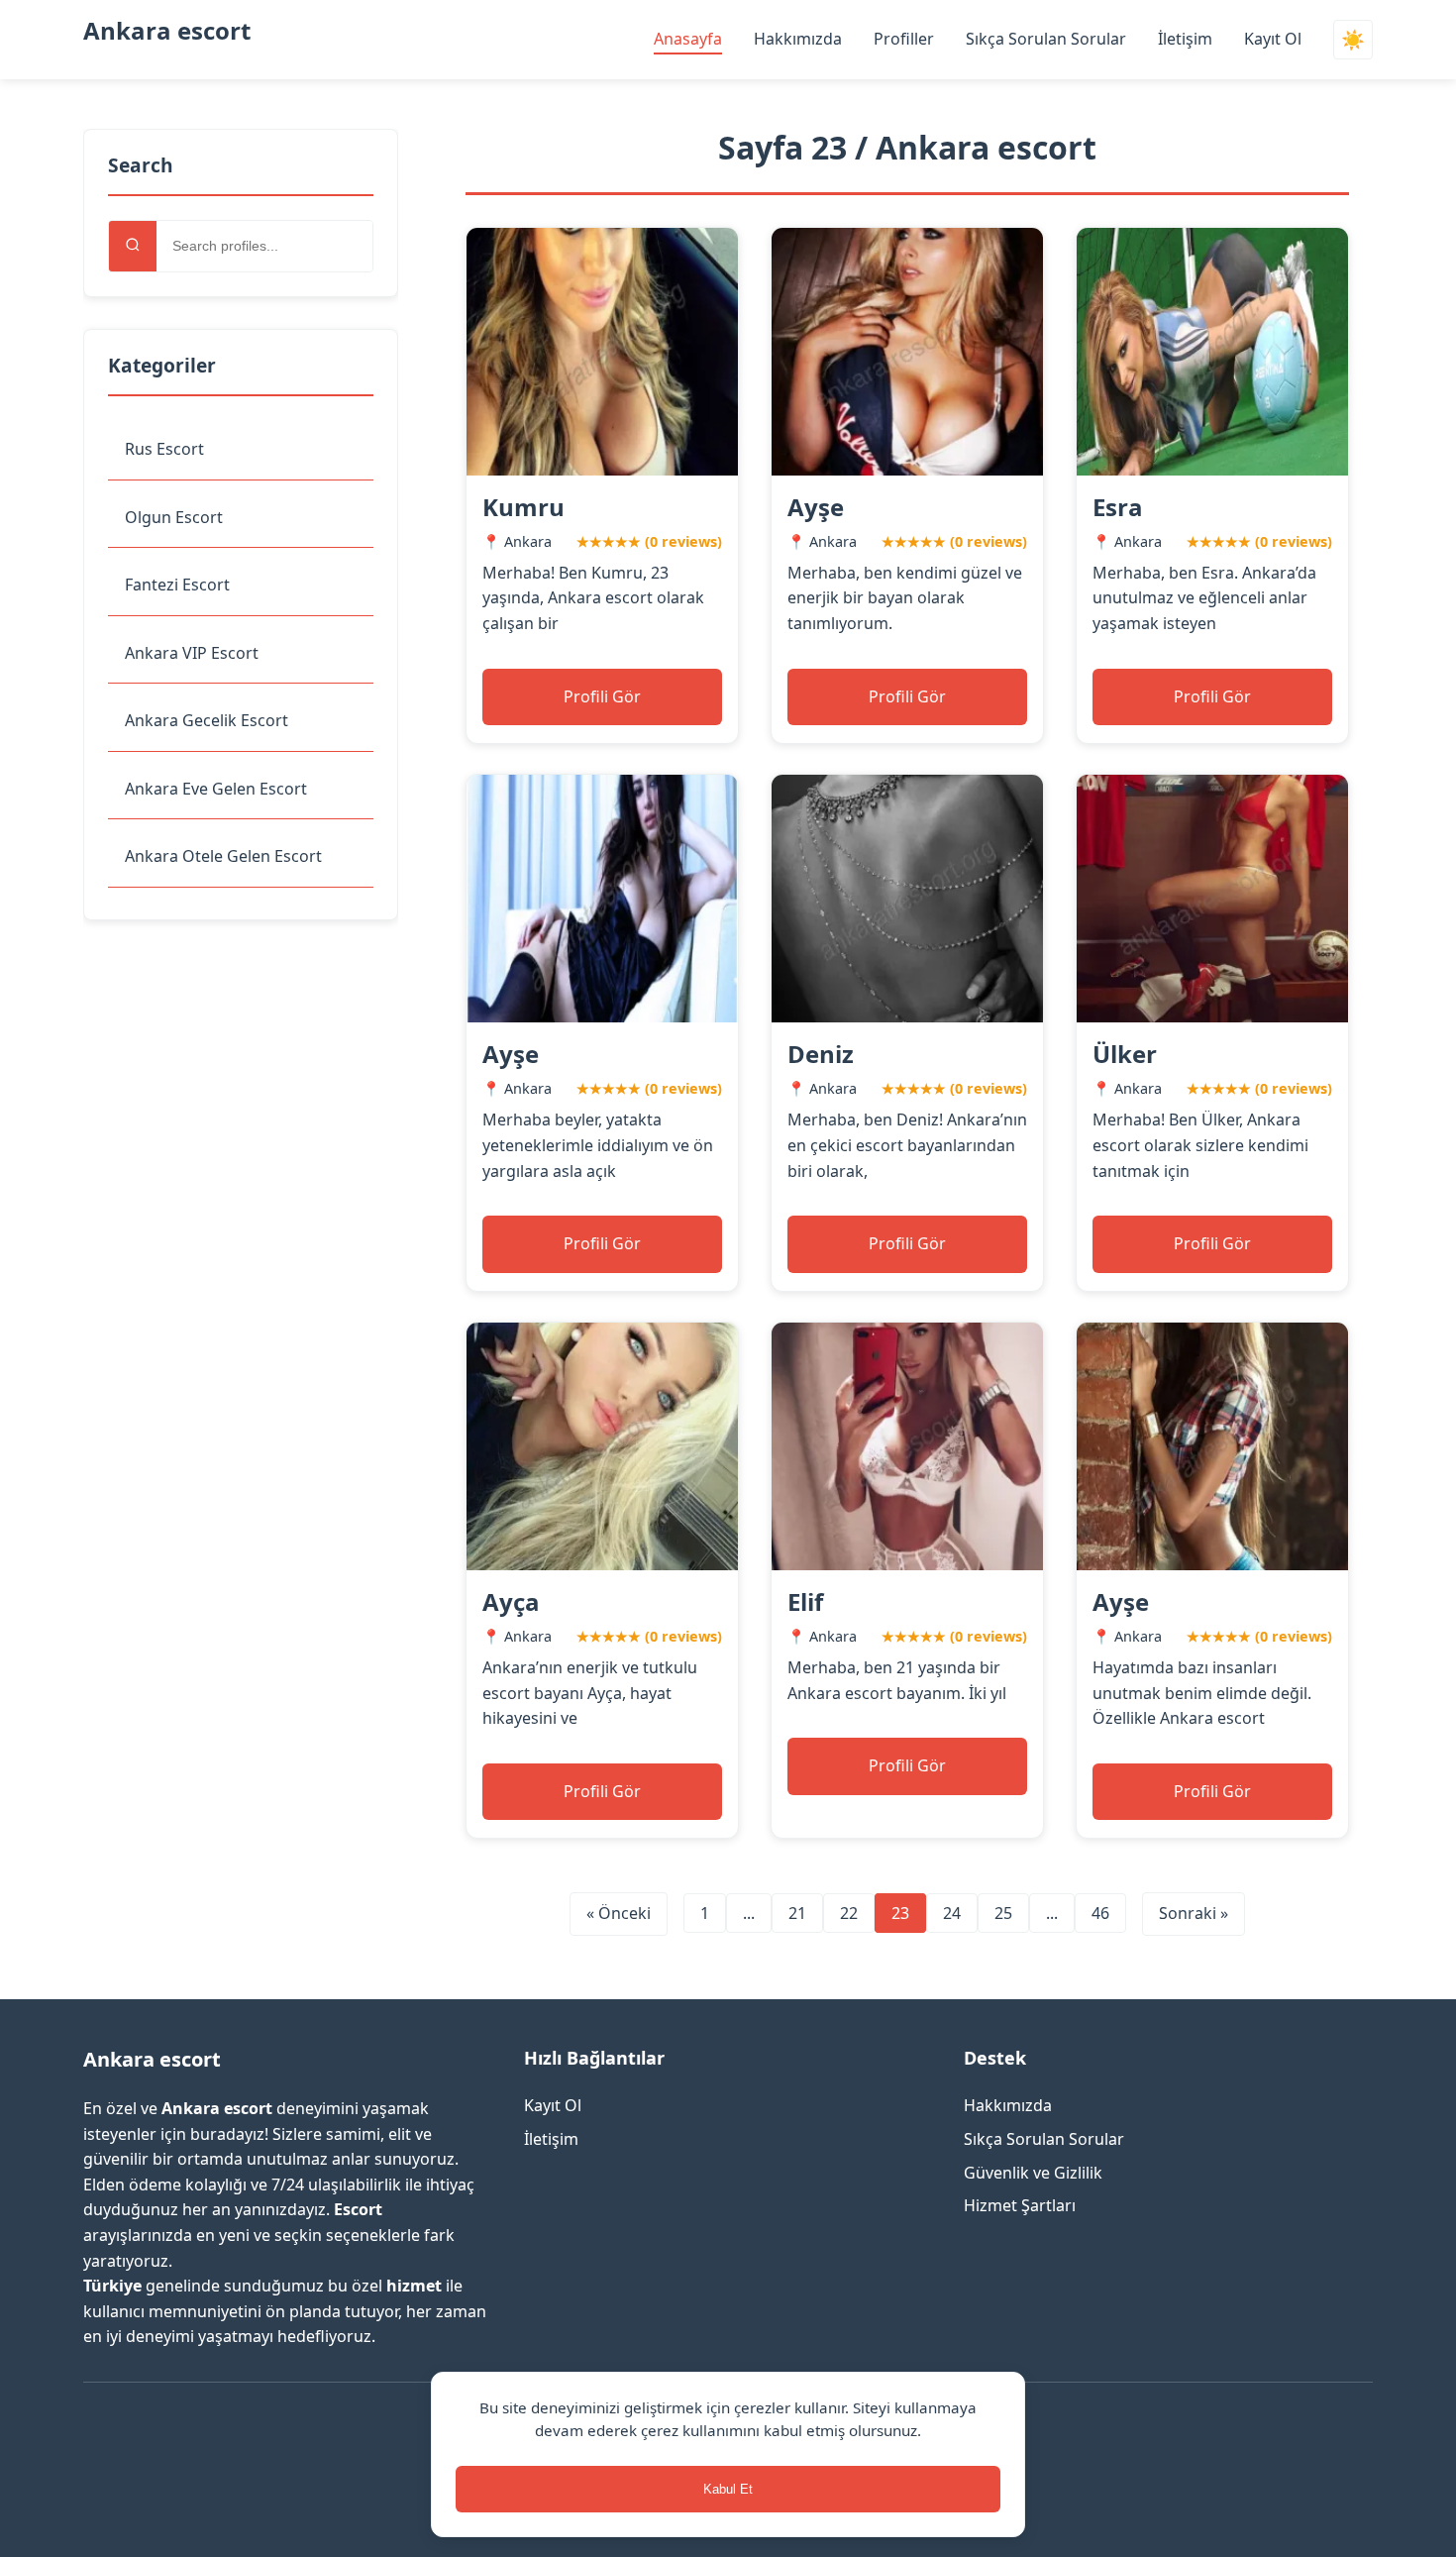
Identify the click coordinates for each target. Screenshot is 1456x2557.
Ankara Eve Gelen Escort (216, 789)
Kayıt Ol (1273, 39)
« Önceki (619, 1913)
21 (797, 1913)
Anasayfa (688, 39)
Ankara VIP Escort (192, 653)
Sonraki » (1194, 1913)
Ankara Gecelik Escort (207, 720)
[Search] (133, 246)
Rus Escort (164, 449)
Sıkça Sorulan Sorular (1046, 39)
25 (1003, 1913)
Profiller (904, 39)
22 (849, 1913)
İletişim (1185, 39)
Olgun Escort (174, 517)
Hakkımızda (798, 39)
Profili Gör (602, 696)
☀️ (1353, 40)
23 (900, 1913)
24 (952, 1913)
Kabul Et (728, 2489)
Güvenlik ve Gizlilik (1033, 2173)
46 (1100, 1913)
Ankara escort (167, 30)
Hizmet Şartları (1020, 2205)
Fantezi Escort (177, 585)
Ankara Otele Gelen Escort (223, 856)
